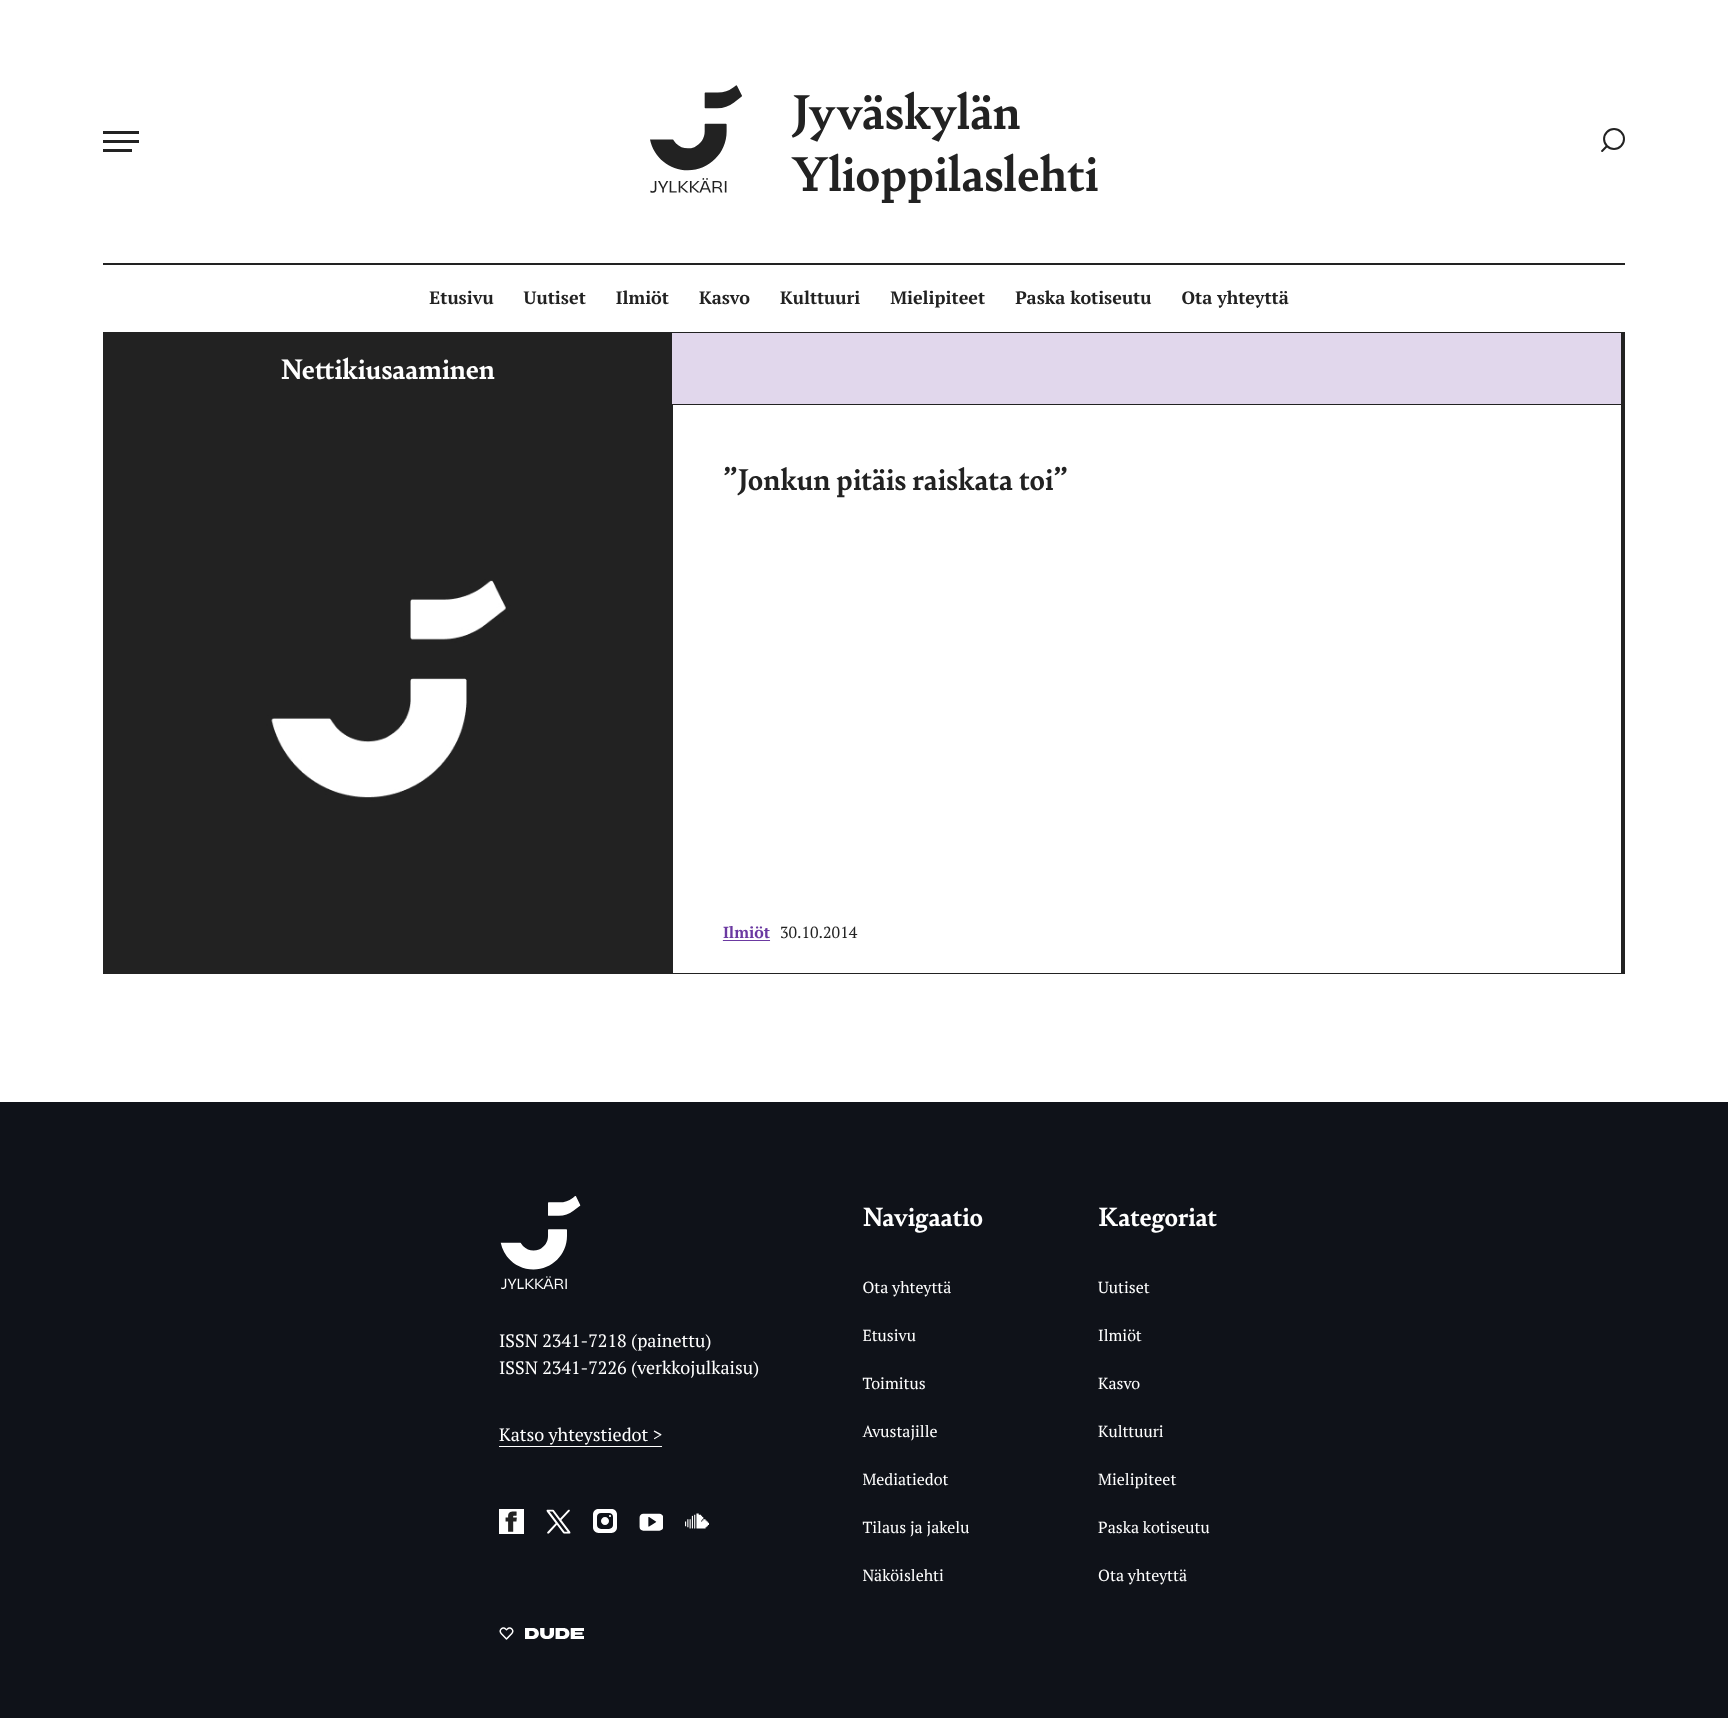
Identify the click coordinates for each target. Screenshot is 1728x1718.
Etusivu (461, 298)
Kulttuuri (820, 298)
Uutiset (555, 298)
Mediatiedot (905, 1479)
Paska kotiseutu (1083, 298)
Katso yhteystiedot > (580, 1435)
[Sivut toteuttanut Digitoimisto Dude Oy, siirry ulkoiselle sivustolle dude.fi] (541, 1637)
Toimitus (893, 1383)
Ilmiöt (642, 298)
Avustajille (899, 1431)
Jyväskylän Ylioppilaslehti (945, 141)
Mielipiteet (937, 298)
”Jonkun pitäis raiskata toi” (895, 478)
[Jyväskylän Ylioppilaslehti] (540, 1281)
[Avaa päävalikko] (121, 141)
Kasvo (724, 298)
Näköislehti (902, 1575)
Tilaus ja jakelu (915, 1527)
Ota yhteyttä (1235, 298)
